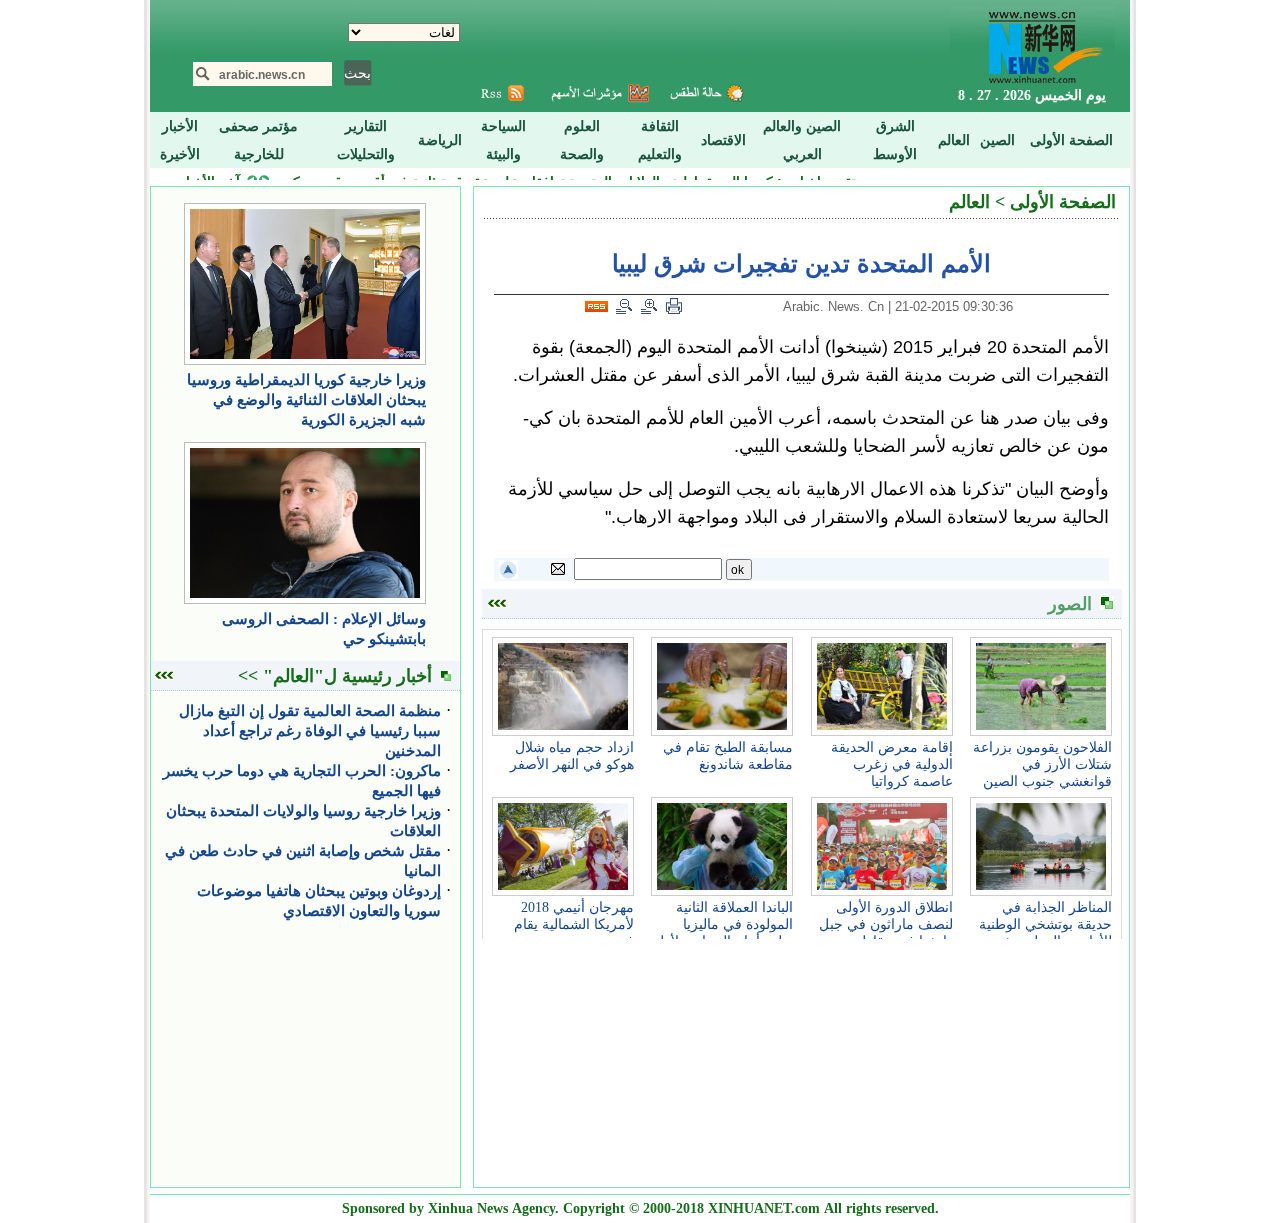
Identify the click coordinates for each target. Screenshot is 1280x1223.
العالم (969, 202)
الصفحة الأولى (1063, 202)
